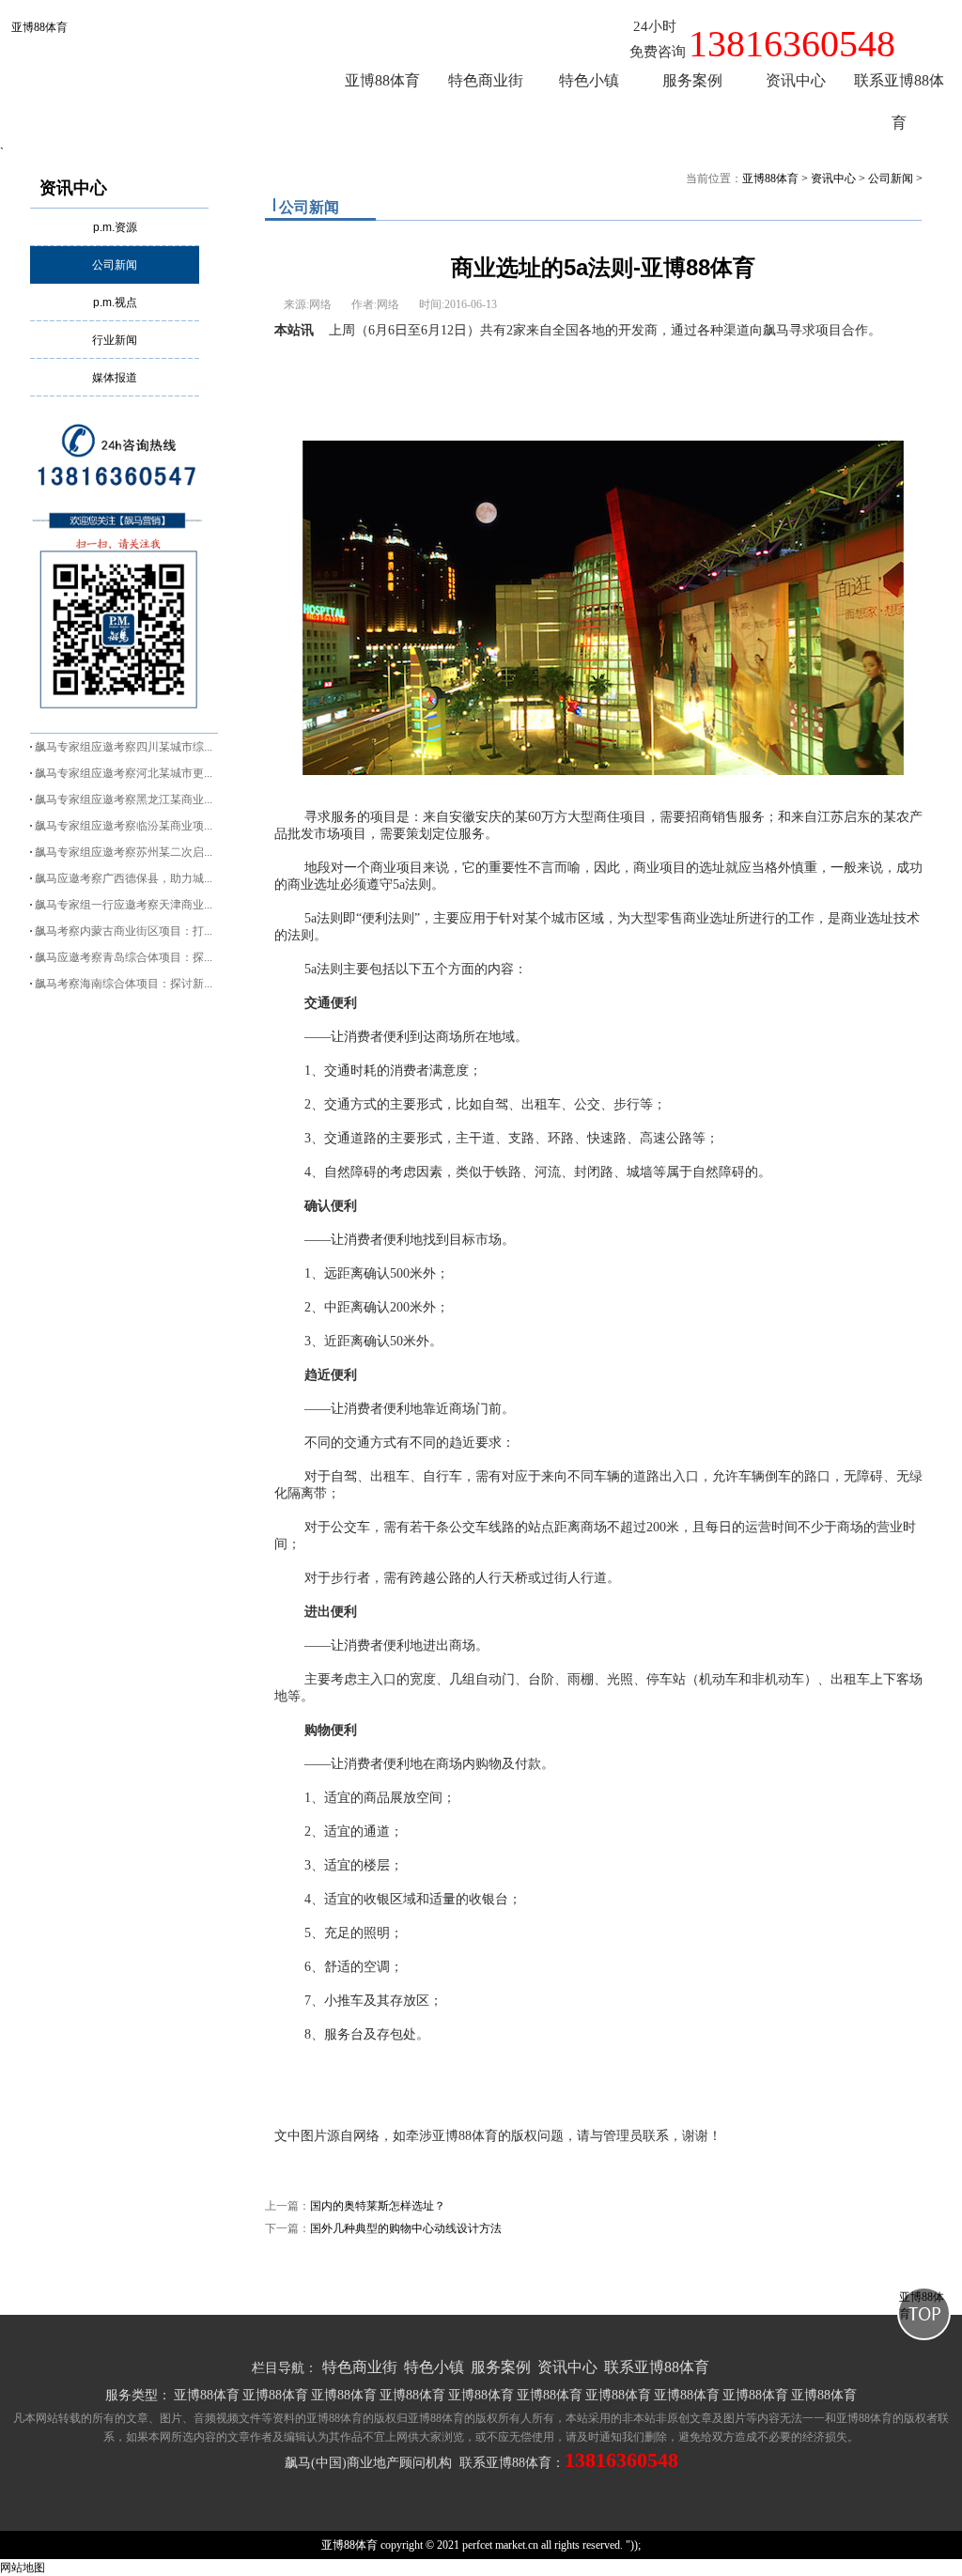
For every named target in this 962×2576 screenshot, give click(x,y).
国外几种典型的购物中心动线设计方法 (406, 2228)
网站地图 (23, 2568)
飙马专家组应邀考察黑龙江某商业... (124, 799)
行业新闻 (115, 340)
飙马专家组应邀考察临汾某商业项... (124, 826)
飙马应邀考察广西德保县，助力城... (124, 878)
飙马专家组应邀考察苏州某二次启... (124, 852)
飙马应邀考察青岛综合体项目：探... (124, 957)
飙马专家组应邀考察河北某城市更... (124, 773)
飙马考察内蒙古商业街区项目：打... (124, 931)
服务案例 (501, 2367)
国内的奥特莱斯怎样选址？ (378, 2206)
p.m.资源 (115, 227)
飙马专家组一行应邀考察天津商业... (124, 905)
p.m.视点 (115, 303)
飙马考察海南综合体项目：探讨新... (124, 984)
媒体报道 (115, 378)
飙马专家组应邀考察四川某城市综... (124, 747)
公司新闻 (115, 265)
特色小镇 (434, 2367)
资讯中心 (73, 188)
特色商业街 (360, 2367)
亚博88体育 (39, 27)
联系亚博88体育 (657, 2367)
